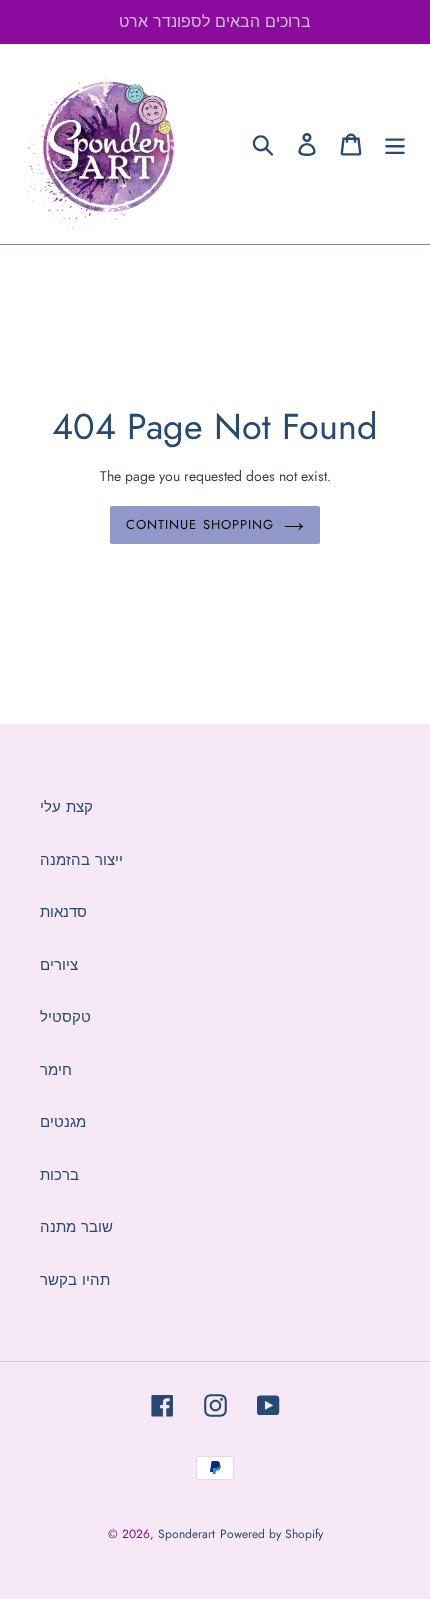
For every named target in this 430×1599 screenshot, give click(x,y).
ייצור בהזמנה (81, 860)
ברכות (59, 1175)
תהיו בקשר (75, 1280)
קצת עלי (66, 807)
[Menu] (395, 144)
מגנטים (63, 1122)
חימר (56, 1070)
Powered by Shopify (271, 1534)
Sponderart (186, 1534)
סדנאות (63, 912)
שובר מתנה (76, 1227)
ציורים (59, 965)
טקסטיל (65, 1017)
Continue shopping (200, 524)
